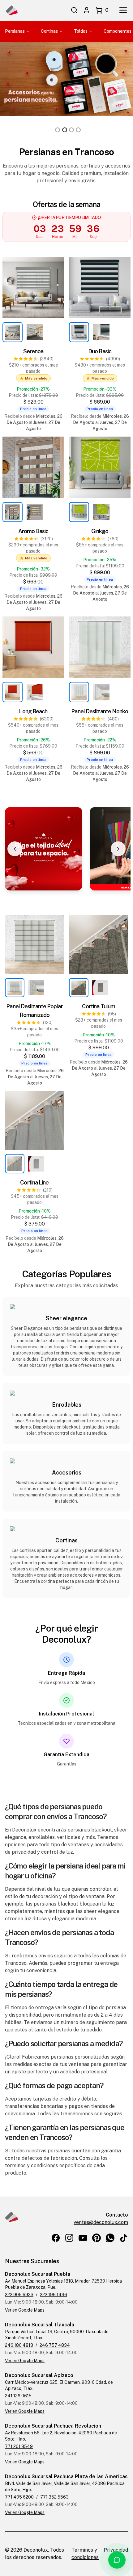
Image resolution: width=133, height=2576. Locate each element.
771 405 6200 (19, 2497)
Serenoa (33, 351)
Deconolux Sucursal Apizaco (39, 2375)
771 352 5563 (54, 2497)
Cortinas (49, 31)
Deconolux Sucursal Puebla (38, 2274)
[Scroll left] (15, 849)
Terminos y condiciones (85, 2554)
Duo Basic (100, 351)
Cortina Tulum (99, 1006)
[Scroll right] (118, 849)
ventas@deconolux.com (101, 2222)
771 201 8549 (19, 2446)
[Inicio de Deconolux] (11, 10)
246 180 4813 (19, 2345)
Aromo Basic (33, 531)
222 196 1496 (54, 2295)
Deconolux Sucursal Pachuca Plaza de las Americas (66, 2476)
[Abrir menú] (123, 10)
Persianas (15, 31)
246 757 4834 (55, 2345)
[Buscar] (74, 10)
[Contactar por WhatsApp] (117, 2560)
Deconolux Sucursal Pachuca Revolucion (53, 2426)
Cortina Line (34, 1182)
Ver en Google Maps (25, 2310)
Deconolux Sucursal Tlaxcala (40, 2325)
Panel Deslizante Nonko (100, 711)
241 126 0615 (18, 2396)
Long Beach (33, 711)
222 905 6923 (19, 2295)
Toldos (81, 31)
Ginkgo (100, 531)
